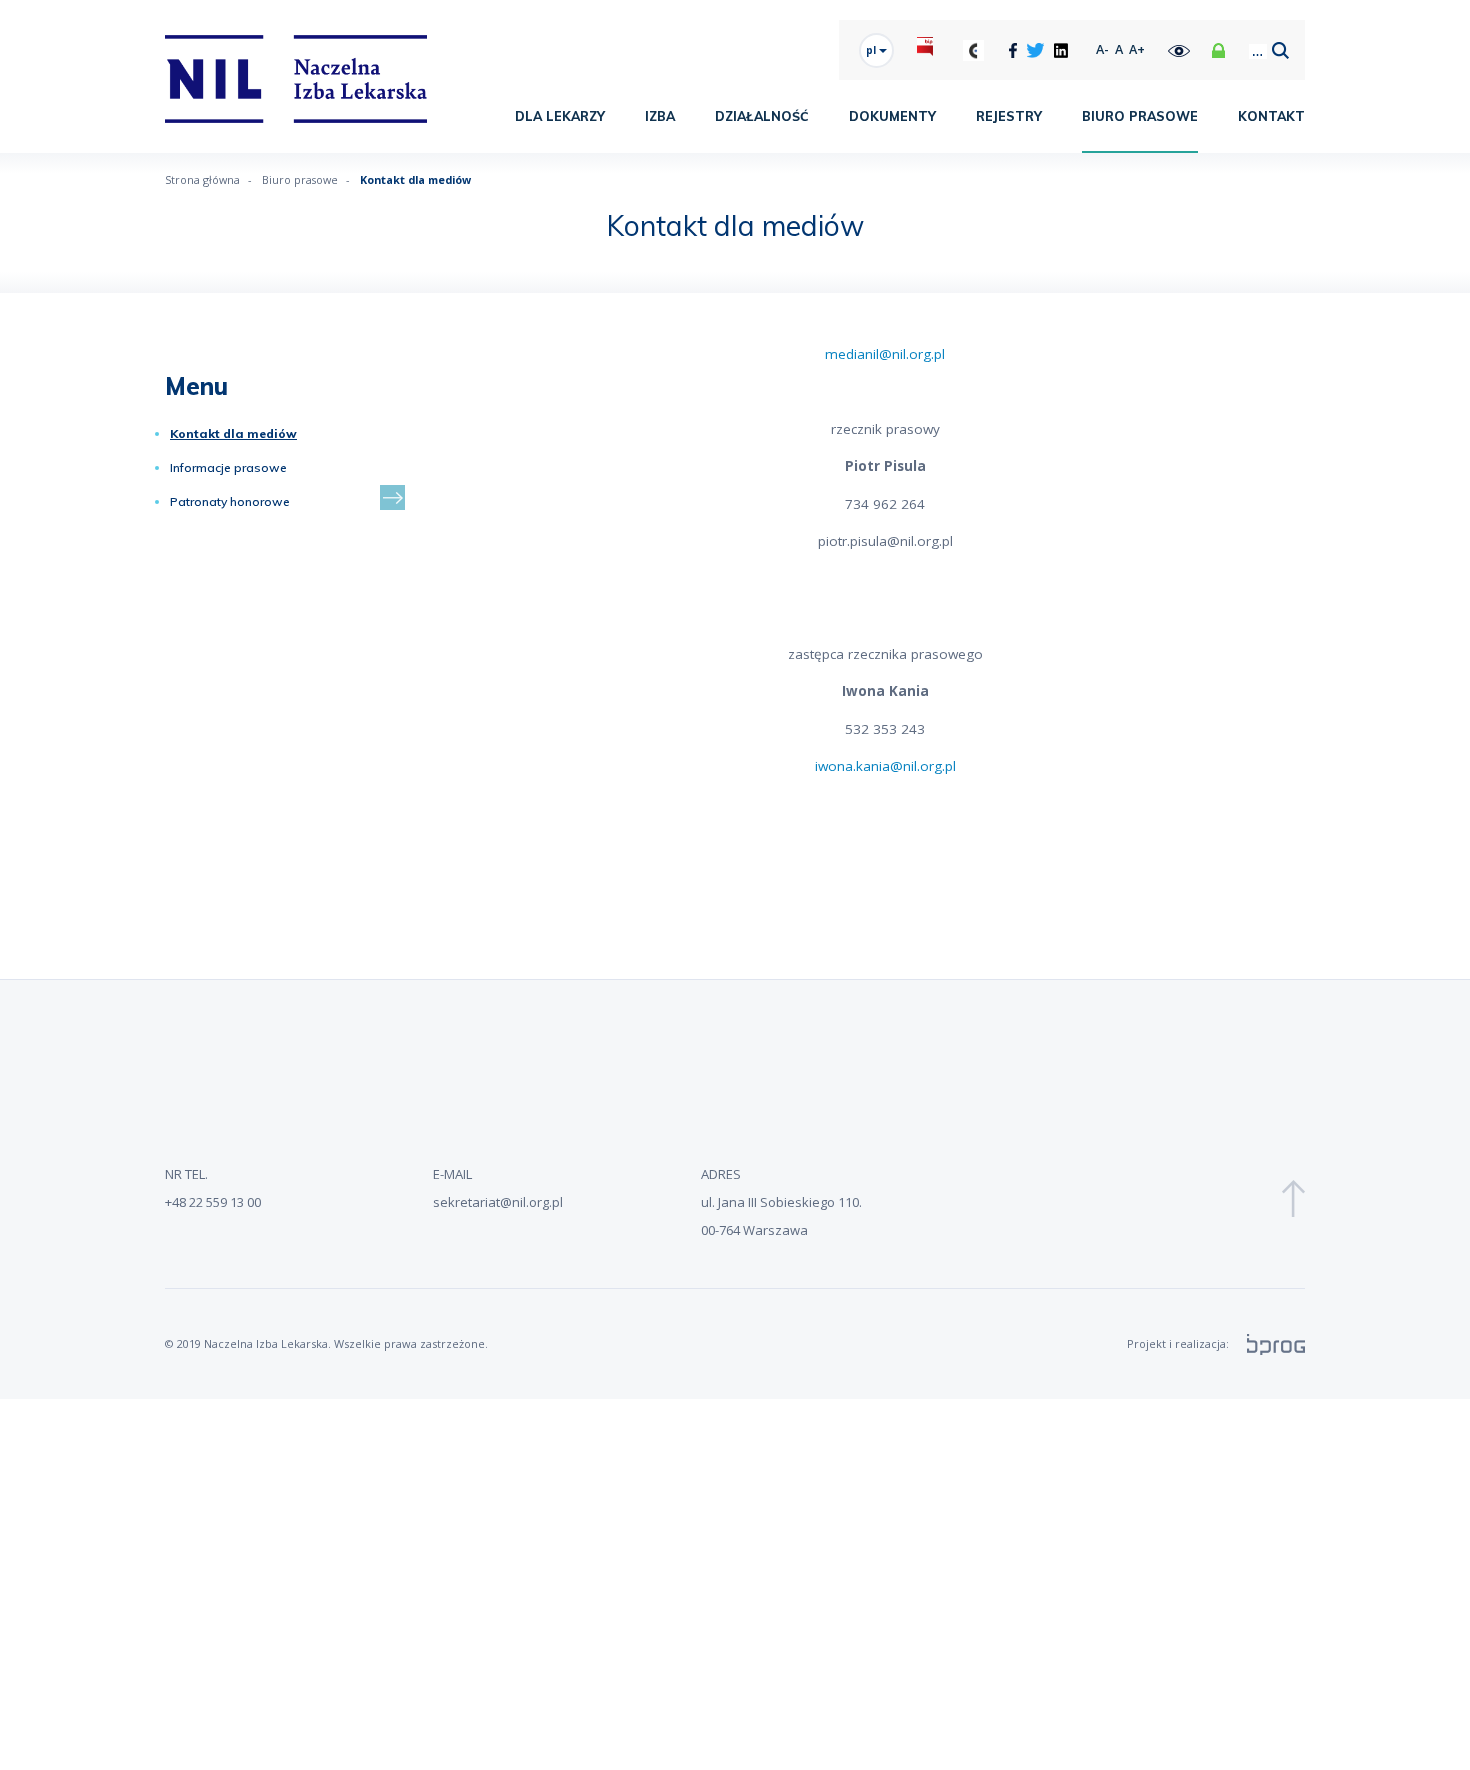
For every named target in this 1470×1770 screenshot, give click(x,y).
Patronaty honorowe (230, 501)
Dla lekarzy (560, 116)
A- (1102, 49)
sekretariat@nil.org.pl (498, 1202)
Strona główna (202, 179)
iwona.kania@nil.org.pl (885, 766)
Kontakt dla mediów (233, 433)
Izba (660, 116)
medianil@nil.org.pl (885, 354)
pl (872, 50)
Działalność (762, 116)
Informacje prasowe (228, 467)
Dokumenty (892, 116)
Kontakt (1271, 116)
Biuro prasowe (1140, 116)
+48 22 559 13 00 (213, 1202)
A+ (1137, 49)
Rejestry (1009, 116)
